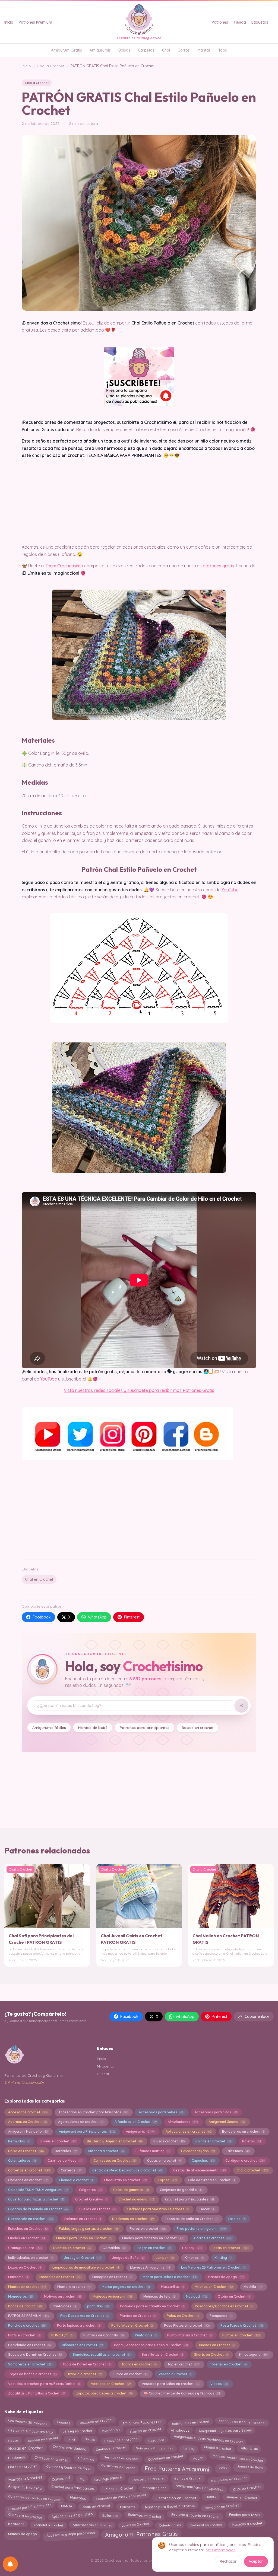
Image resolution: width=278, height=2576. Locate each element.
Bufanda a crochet (106, 2151)
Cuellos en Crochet (97, 2209)
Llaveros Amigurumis (150, 2267)
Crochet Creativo (91, 2199)
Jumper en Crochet (241, 2498)
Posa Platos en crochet (187, 2325)
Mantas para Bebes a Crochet (170, 2506)
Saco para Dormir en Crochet (35, 2354)
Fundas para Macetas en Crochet (153, 2238)
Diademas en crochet (133, 2219)
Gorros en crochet (213, 2238)
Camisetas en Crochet (115, 2160)
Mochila (253, 2287)
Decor (207, 2209)
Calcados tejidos (198, 2151)
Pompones (220, 2316)
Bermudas (19, 2141)
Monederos (20, 2296)
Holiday (192, 2248)
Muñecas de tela (159, 2296)
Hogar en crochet (154, 2248)
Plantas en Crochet (138, 2316)
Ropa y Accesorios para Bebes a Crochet (151, 2345)
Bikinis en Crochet (58, 2141)
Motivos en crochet (63, 2296)
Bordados (66, 2151)
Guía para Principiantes (154, 2448)
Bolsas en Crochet (25, 2448)
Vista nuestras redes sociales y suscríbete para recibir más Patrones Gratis (139, 1390)
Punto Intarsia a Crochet (189, 2335)
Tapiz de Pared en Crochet (87, 2364)
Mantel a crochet (74, 2287)
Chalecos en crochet (28, 2180)
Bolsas (124, 50)
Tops (223, 50)
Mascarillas (172, 2287)
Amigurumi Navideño (28, 2131)
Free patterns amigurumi (202, 2229)
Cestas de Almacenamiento (30, 2431)
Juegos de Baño (128, 2258)
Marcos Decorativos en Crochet (238, 2458)
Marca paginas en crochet (126, 2287)
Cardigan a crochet (245, 2160)
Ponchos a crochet (27, 2325)
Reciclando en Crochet (29, 2345)
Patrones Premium (35, 22)
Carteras (71, 2170)
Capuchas (203, 2160)
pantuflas (98, 2306)
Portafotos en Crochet (132, 2325)
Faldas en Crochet (118, 2489)
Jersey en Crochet (83, 2258)
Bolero (211, 2496)
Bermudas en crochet (121, 2458)
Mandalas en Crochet (60, 2277)
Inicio (9, 22)
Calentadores (22, 2160)
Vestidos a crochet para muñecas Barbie (44, 2384)
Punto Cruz (146, 2335)
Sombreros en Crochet (30, 2364)
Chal (166, 50)
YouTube (230, 890)
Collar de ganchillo (131, 2190)
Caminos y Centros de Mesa (69, 2467)
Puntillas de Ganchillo (104, 2335)
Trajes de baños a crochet (32, 2374)
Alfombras (249, 2448)
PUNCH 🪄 (62, 2335)
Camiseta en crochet (148, 2478)
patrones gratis (218, 566)
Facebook (42, 1617)
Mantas (204, 50)
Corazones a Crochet (118, 2466)
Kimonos (194, 2258)
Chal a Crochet (51, 66)
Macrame (18, 2277)
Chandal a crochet (76, 2180)
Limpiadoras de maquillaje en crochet (86, 2267)
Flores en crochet (148, 2229)
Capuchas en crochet (121, 2439)
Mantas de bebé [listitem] (93, 1727)
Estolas (237, 2219)
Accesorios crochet (28, 2112)
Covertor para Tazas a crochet (36, 2199)
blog (71, 2439)
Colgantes (91, 2190)
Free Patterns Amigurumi (177, 2469)
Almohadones (183, 2122)
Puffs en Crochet (24, 2335)
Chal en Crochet (39, 1579)
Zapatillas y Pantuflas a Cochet (37, 2393)
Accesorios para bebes (161, 2112)
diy (82, 2478)
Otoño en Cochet (234, 2296)
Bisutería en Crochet (96, 2421)
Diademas (16, 2458)
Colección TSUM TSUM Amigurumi (38, 2190)
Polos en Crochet (183, 2316)
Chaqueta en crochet (25, 2516)
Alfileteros (86, 2459)
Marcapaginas (154, 2488)
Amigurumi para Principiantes (87, 2131)
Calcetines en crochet (165, 2458)
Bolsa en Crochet (26, 2151)
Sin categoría (253, 2354)
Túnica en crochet (130, 2374)
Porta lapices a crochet (79, 2325)
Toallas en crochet (139, 2364)
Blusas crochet (169, 2141)
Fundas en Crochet (27, 2238)
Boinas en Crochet (213, 2141)
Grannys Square (108, 2478)
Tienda (240, 22)
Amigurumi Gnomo (227, 2122)
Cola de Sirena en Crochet (211, 2180)
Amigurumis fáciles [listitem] (49, 1727)
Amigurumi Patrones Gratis (141, 2534)
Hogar (198, 2459)
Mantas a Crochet (25, 2479)
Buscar (103, 2074)
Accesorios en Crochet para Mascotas (93, 2112)
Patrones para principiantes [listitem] (145, 1727)
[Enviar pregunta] (241, 1706)
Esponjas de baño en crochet (242, 2422)
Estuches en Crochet (28, 2229)
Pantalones (64, 2306)
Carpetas (146, 50)
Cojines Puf (61, 2479)
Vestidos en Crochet (111, 2384)
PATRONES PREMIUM (29, 2316)
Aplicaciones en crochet (188, 2131)
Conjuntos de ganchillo (181, 2190)
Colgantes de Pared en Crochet (121, 2497)
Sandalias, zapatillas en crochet (102, 2354)
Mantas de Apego (226, 2277)
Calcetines (237, 2151)
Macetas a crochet (247, 2524)
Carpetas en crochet (29, 2170)
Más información (221, 2550)
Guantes (63, 2422)
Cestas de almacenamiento (199, 2170)
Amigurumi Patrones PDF (142, 2422)
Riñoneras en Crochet (82, 2345)
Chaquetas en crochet (125, 2180)
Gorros (184, 50)
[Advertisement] (139, 1513)
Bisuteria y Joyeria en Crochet (115, 2141)
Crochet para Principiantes (30, 2507)
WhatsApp (97, 1617)
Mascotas (78, 2498)
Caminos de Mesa (65, 2160)
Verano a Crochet (175, 2374)
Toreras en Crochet (228, 2364)
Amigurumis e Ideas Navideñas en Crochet (208, 2439)
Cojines (167, 2180)
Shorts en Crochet (211, 2354)
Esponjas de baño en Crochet (191, 2219)
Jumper (165, 2258)
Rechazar (228, 2561)
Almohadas (180, 2430)
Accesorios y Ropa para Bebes (71, 2534)
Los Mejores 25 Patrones (28, 2422)
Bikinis (90, 2439)
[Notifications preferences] (10, 2564)
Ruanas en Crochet (217, 2345)
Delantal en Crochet (83, 2219)
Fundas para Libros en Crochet (84, 2238)
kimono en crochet (43, 2439)
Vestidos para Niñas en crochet (170, 2384)
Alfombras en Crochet (136, 2122)
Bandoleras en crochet (243, 2131)
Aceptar (256, 2561)
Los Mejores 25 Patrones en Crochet (213, 2267)
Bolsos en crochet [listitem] (198, 1727)
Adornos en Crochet (28, 2122)
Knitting (223, 2258)
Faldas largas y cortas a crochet (89, 2229)
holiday (188, 2448)
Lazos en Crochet (25, 2267)
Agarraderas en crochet (81, 2122)
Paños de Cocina (25, 2306)
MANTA (67, 2506)
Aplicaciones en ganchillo (72, 2516)
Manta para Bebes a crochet (170, 2277)
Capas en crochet (164, 2160)
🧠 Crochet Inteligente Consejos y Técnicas (182, 2393)
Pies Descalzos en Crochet (84, 2316)
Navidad (196, 2296)
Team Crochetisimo (64, 566)
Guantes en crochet (72, 2248)
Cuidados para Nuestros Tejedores (158, 2209)
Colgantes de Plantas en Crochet (34, 2498)
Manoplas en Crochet (112, 2277)
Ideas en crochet (230, 2248)
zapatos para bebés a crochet (104, 2393)
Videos (219, 2384)
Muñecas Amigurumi (112, 2296)
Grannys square (25, 2248)
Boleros (251, 2141)
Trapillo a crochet (85, 2374)
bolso (223, 2468)
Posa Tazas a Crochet (242, 2325)
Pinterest (132, 1617)
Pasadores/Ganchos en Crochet (224, 2306)
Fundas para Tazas (244, 2515)
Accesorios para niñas (216, 2112)
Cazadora (156, 2440)
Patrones (220, 22)
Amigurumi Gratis (67, 50)
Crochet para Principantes (189, 2199)
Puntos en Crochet (241, 2335)
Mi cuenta (106, 2066)
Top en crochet (183, 2364)
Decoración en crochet (31, 2219)
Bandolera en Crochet (229, 2479)
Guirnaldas (114, 2248)
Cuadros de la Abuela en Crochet (38, 2209)
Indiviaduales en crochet (31, 2258)
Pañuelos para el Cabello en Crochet (152, 2306)
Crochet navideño (136, 2199)
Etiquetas (260, 22)
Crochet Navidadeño (70, 2448)
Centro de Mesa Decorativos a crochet (127, 2170)
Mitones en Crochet (214, 2287)
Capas (13, 2440)
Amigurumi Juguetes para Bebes (225, 2431)
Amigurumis (100, 50)
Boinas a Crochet (188, 2478)
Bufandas (110, 2516)
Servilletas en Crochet (162, 2354)
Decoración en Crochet (176, 2498)
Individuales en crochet (191, 2422)
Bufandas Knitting (153, 2151)
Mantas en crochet (27, 2287)
